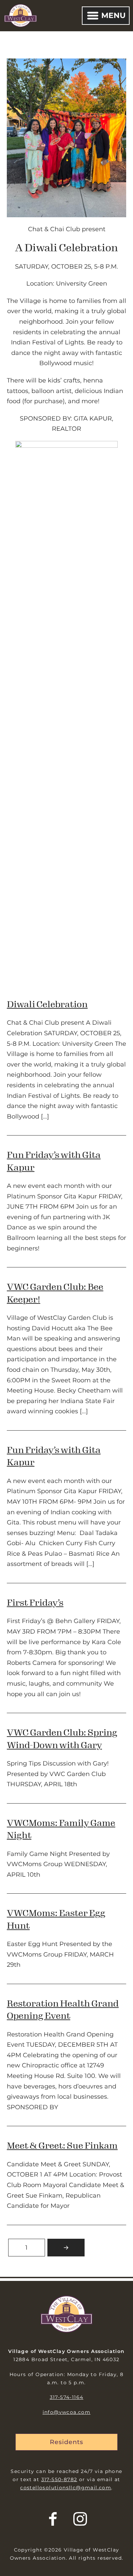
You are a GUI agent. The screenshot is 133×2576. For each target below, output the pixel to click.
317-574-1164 (67, 2397)
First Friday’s (35, 1603)
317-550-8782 (59, 2479)
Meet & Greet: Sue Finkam (62, 2146)
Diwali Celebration (47, 1004)
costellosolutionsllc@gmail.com (66, 2488)
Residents (66, 2442)
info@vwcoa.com (67, 2412)
